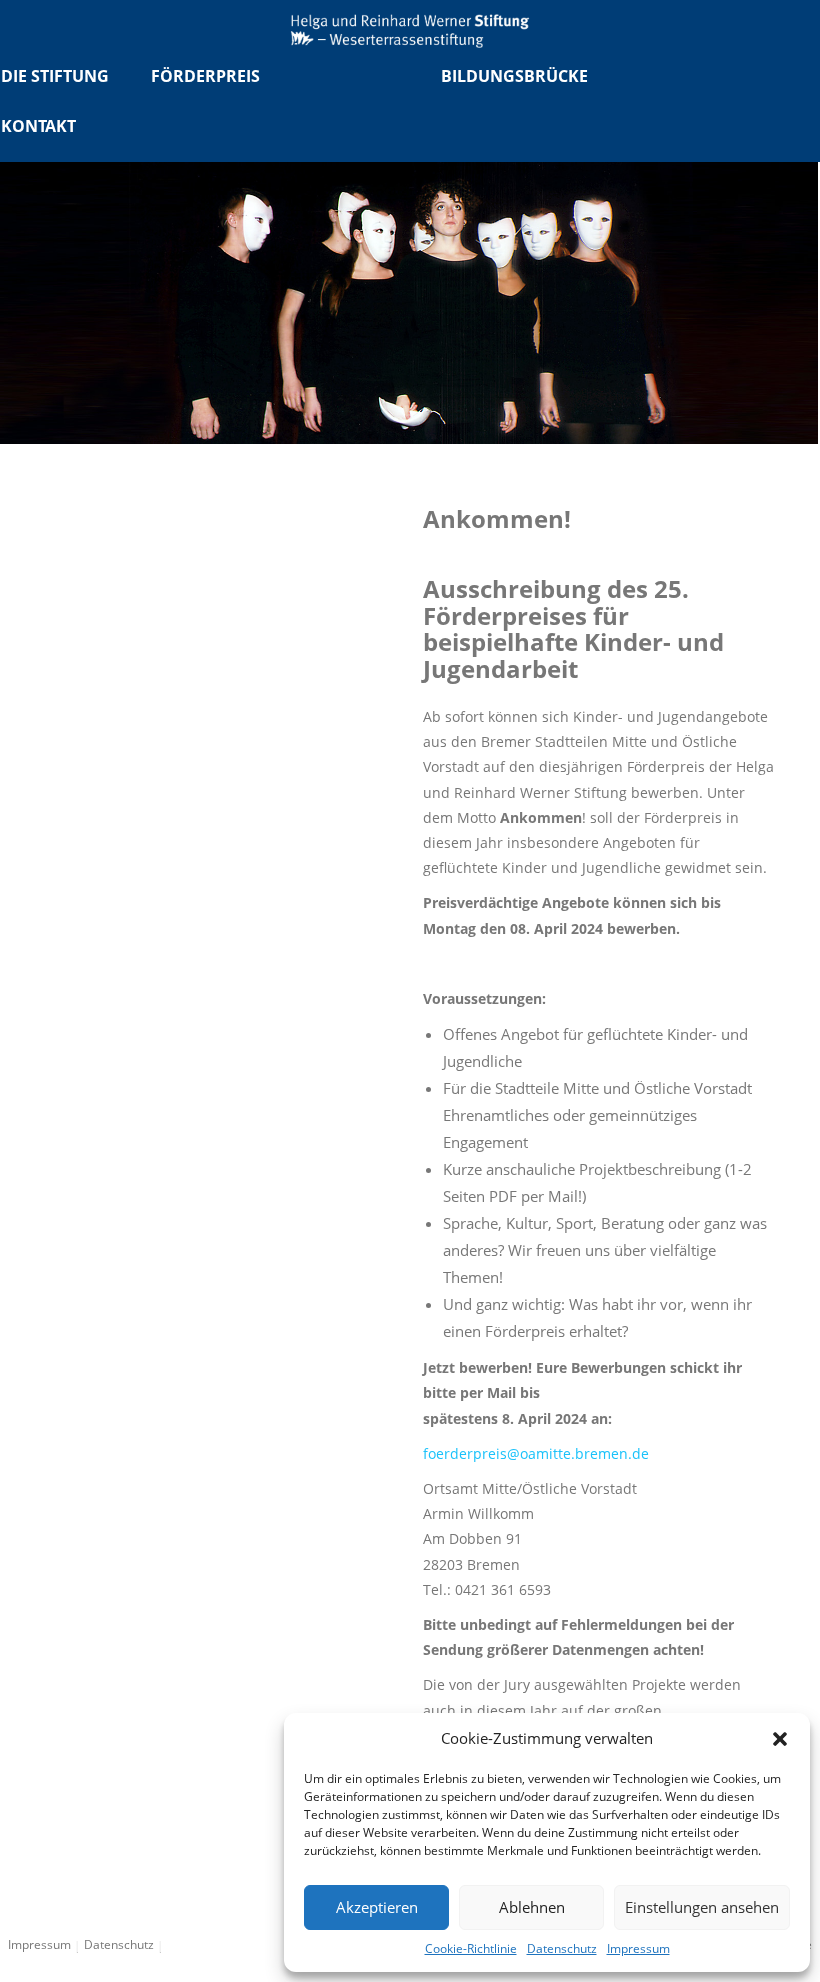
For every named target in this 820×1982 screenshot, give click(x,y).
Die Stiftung (55, 76)
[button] (780, 1739)
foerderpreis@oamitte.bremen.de (536, 1453)
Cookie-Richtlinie (471, 1948)
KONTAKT (38, 126)
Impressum (638, 1948)
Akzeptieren (377, 1907)
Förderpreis (205, 76)
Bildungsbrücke (514, 76)
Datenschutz (562, 1948)
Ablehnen (532, 1907)
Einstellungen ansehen (702, 1907)
